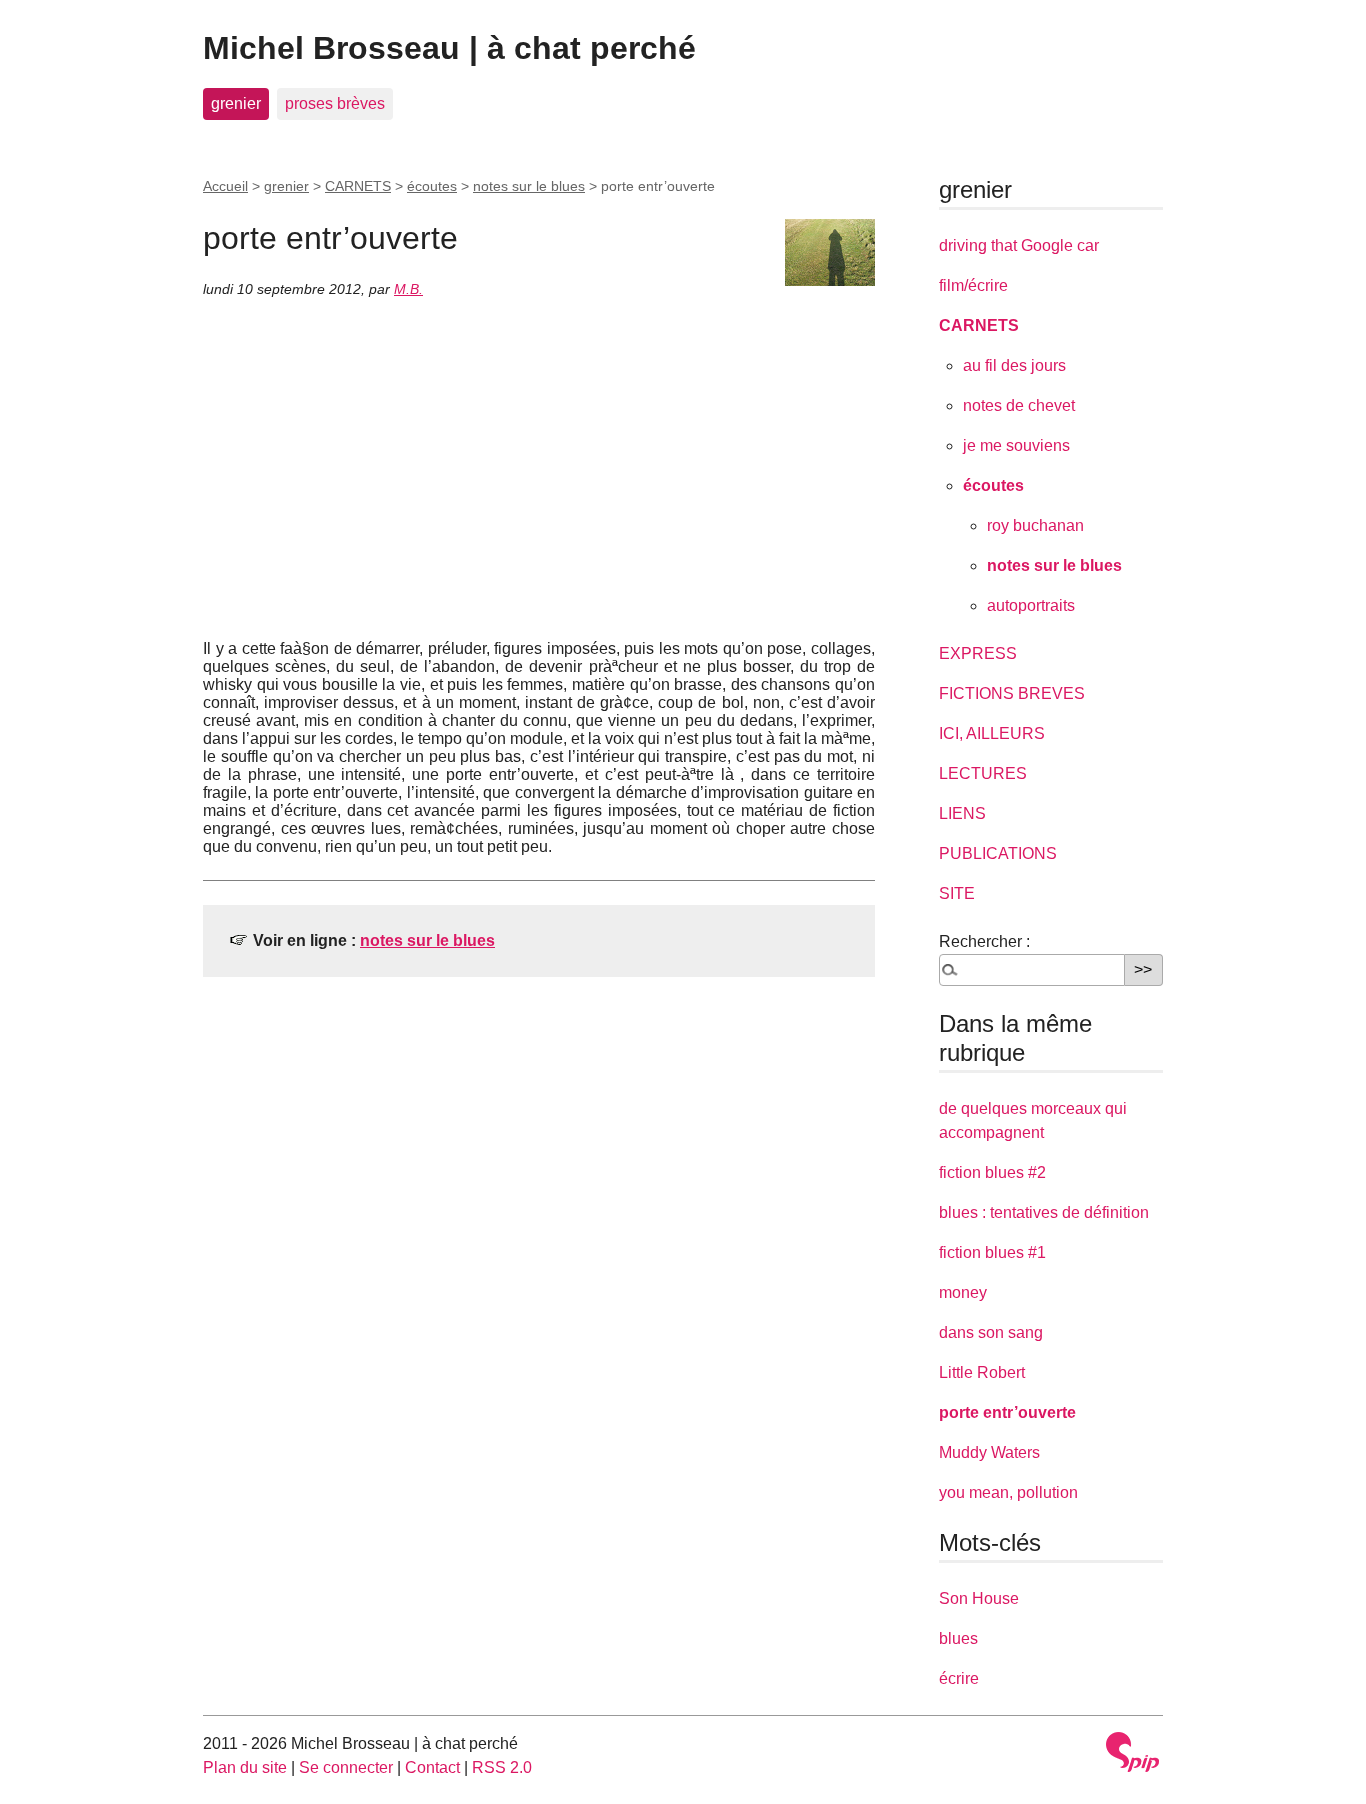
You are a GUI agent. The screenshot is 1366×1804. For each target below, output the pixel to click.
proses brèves (335, 103)
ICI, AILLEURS (992, 733)
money (963, 1292)
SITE (957, 893)
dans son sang (991, 1332)
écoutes (432, 186)
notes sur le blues (529, 186)
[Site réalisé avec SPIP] (1133, 1752)
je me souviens (1016, 445)
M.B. (408, 289)
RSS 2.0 (502, 1767)
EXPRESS (978, 653)
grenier (236, 103)
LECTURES (983, 773)
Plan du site (245, 1767)
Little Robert (982, 1372)
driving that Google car (1019, 245)
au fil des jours (1014, 365)
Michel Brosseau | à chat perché (449, 48)
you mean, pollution (1008, 1492)
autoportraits (1031, 605)
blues (958, 1638)
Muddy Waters (989, 1452)
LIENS (962, 813)
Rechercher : (984, 941)
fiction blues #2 (992, 1172)
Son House (979, 1598)
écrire (959, 1678)
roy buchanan (1035, 525)
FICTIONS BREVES (1012, 693)
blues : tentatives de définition (1044, 1212)
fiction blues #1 (992, 1252)
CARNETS (358, 186)
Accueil (225, 186)
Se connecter (346, 1767)
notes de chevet (1019, 405)
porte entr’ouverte (1007, 1412)
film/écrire (973, 285)
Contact (432, 1767)
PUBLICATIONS (998, 853)
